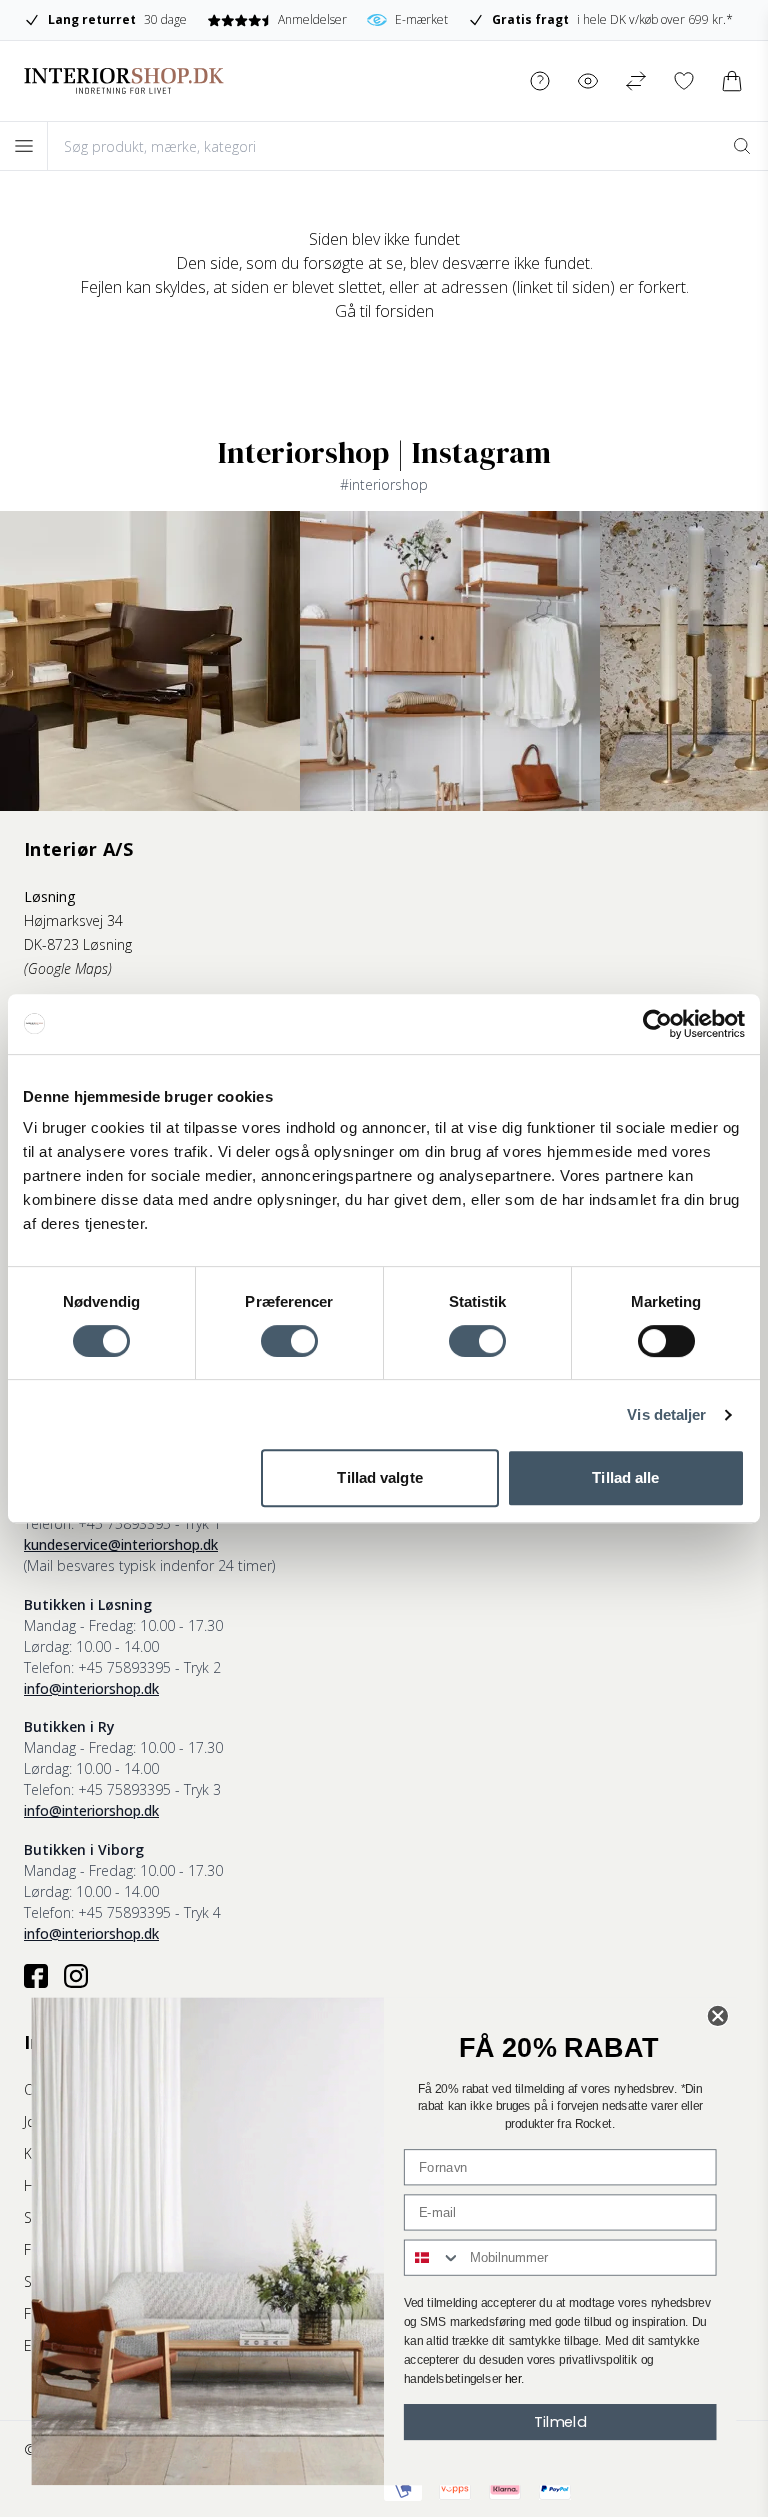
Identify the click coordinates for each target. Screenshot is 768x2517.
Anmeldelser (312, 19)
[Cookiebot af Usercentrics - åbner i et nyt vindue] (657, 1024)
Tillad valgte (379, 1477)
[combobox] (433, 2258)
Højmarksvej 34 (73, 920)
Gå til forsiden (384, 311)
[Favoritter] (684, 81)
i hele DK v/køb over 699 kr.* (612, 19)
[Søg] (742, 146)
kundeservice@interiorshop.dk (121, 1544)
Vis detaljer (666, 1414)
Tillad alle (625, 1477)
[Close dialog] (718, 2016)
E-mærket (421, 19)
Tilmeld (560, 2421)
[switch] (289, 1341)
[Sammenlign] (636, 81)
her (513, 2379)
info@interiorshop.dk (91, 1688)
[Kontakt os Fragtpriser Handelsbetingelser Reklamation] (540, 81)
